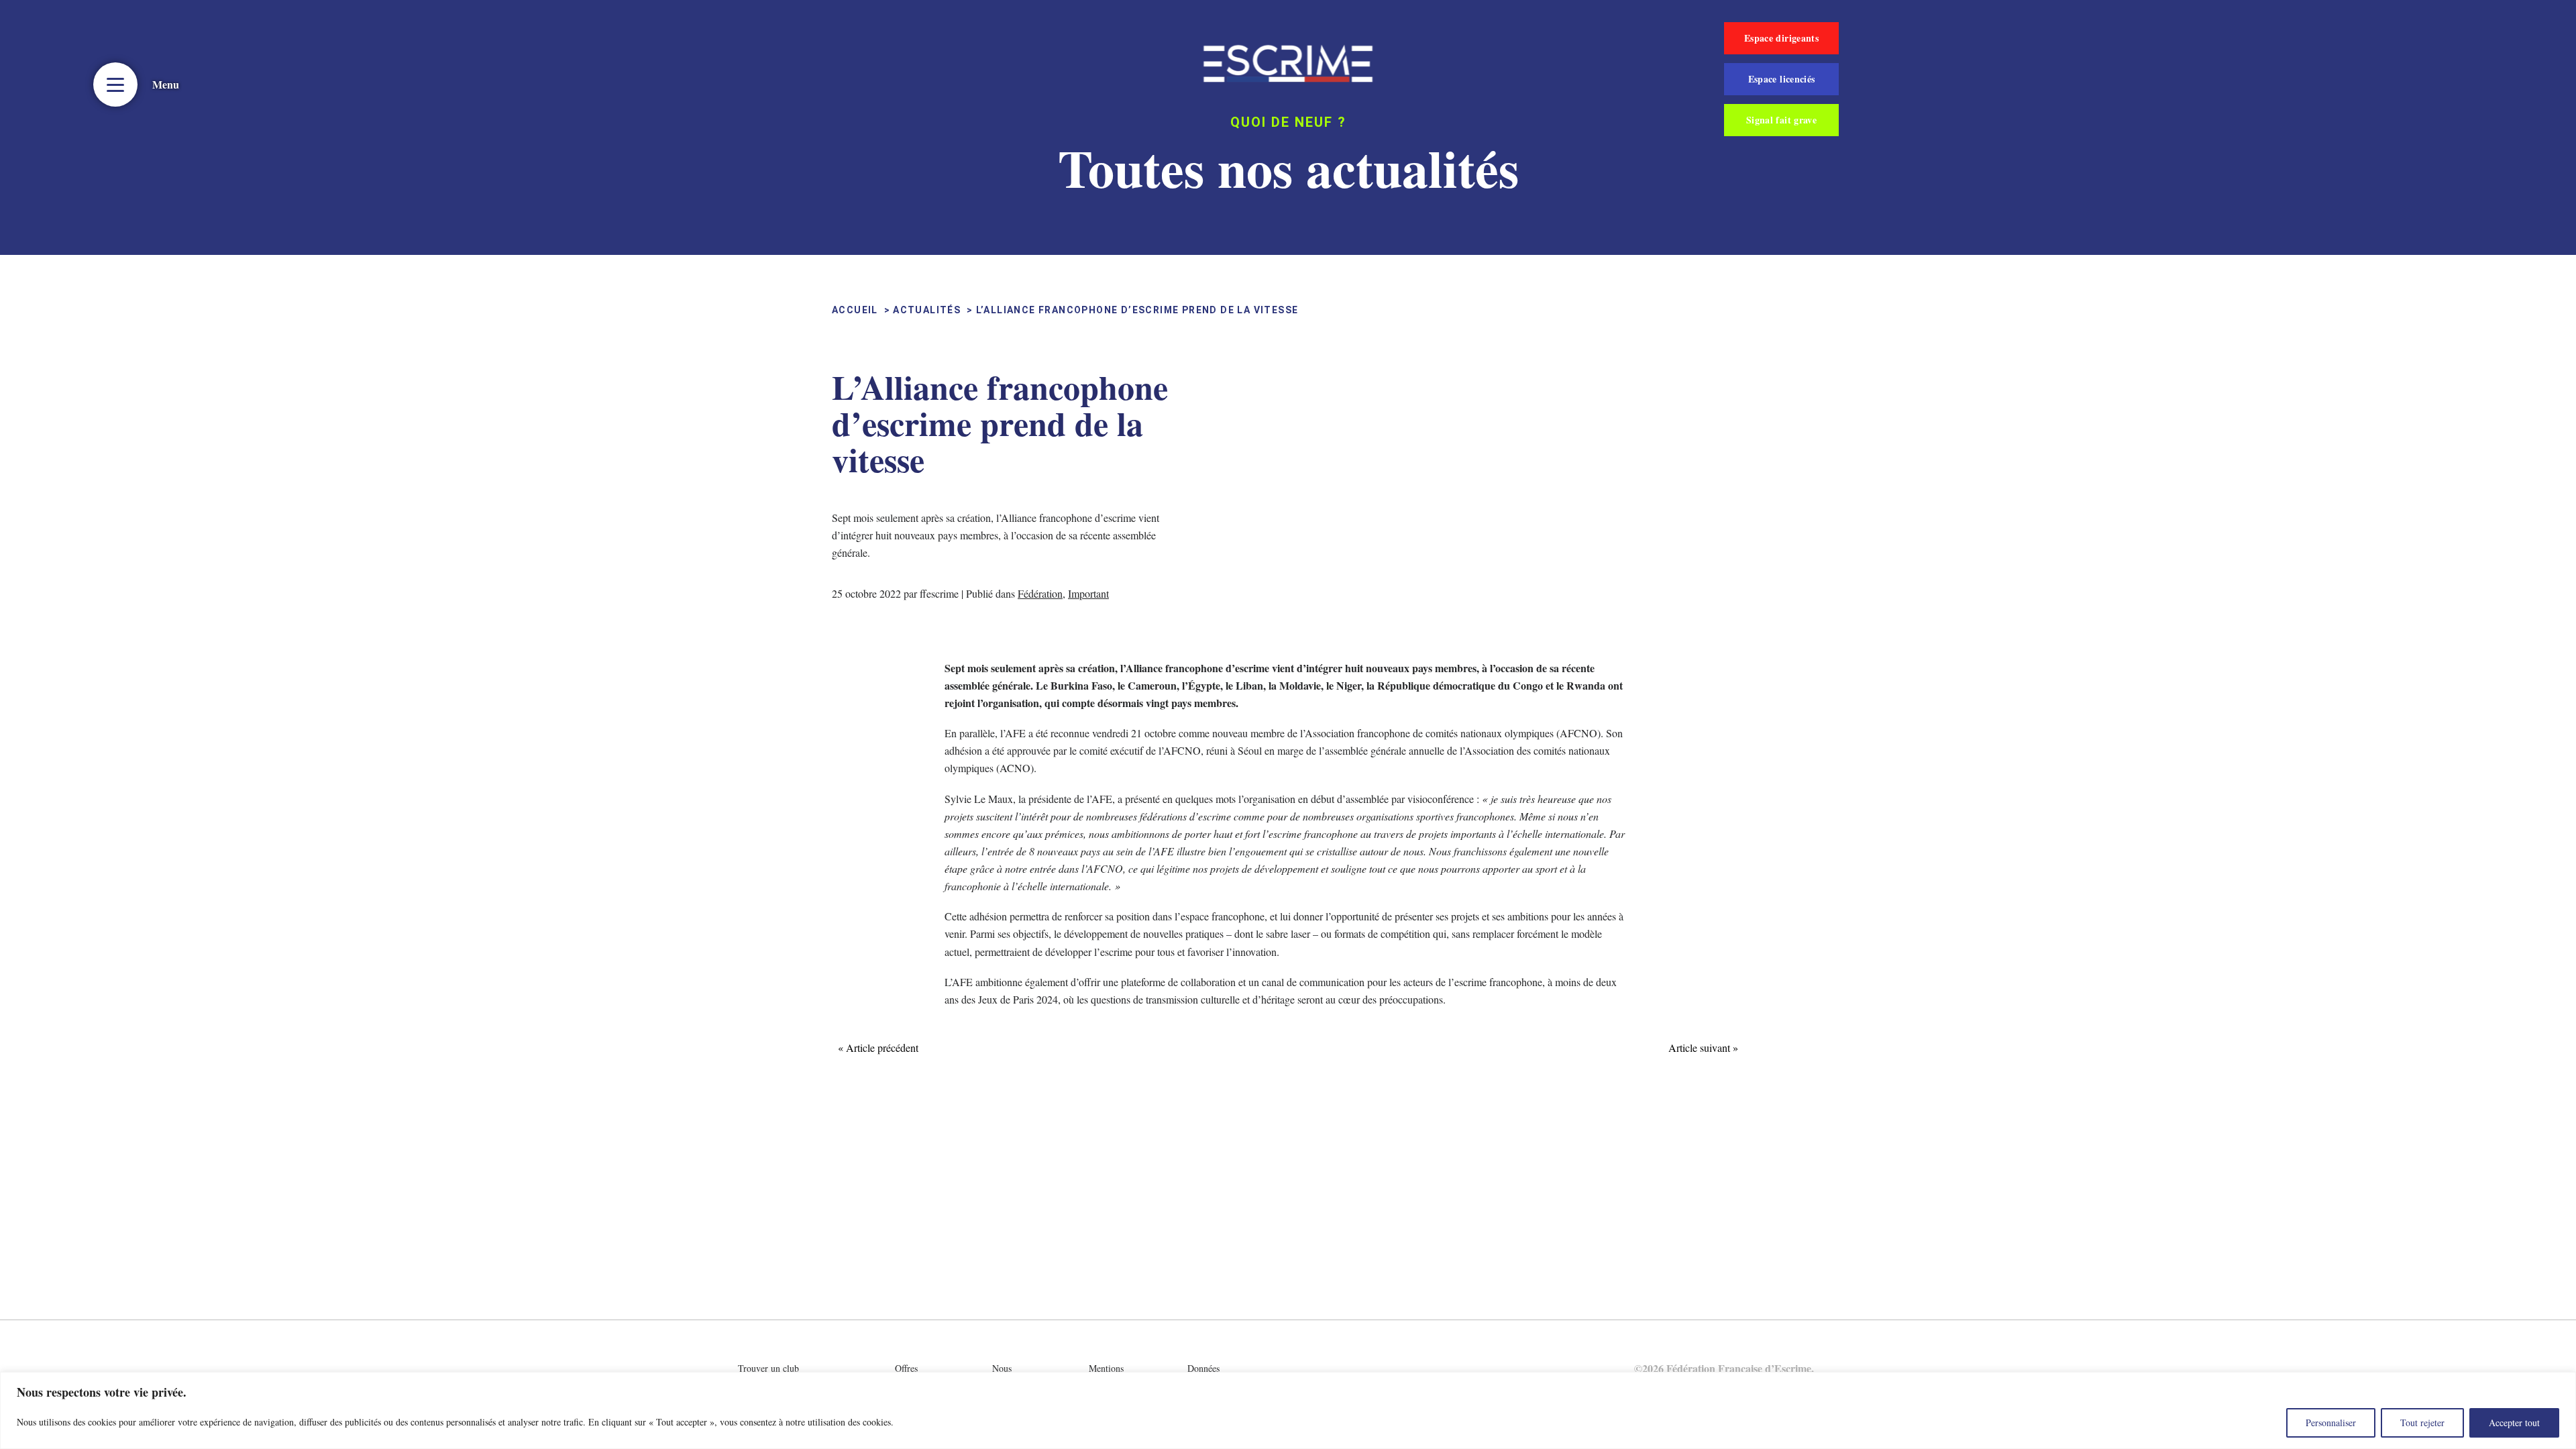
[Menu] (115, 85)
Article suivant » (1703, 1048)
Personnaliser (2331, 1423)
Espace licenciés (1782, 79)
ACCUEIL (855, 310)
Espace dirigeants (1781, 38)
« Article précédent (878, 1048)
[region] (1288, 1410)
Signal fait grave (1781, 120)
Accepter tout (2514, 1423)
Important (1088, 593)
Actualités (927, 310)
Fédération (1040, 593)
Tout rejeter (2422, 1423)
